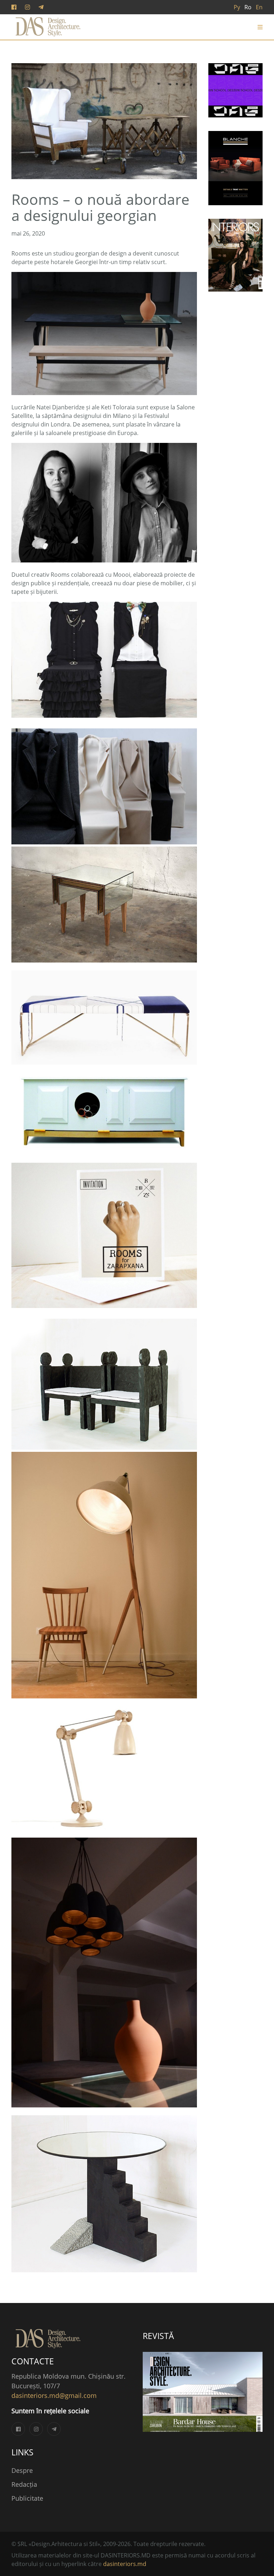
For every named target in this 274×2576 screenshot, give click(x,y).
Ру (237, 7)
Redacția (24, 2484)
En (259, 7)
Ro (248, 7)
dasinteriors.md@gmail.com (54, 2395)
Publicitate (27, 2498)
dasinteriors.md (125, 2564)
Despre (22, 2470)
